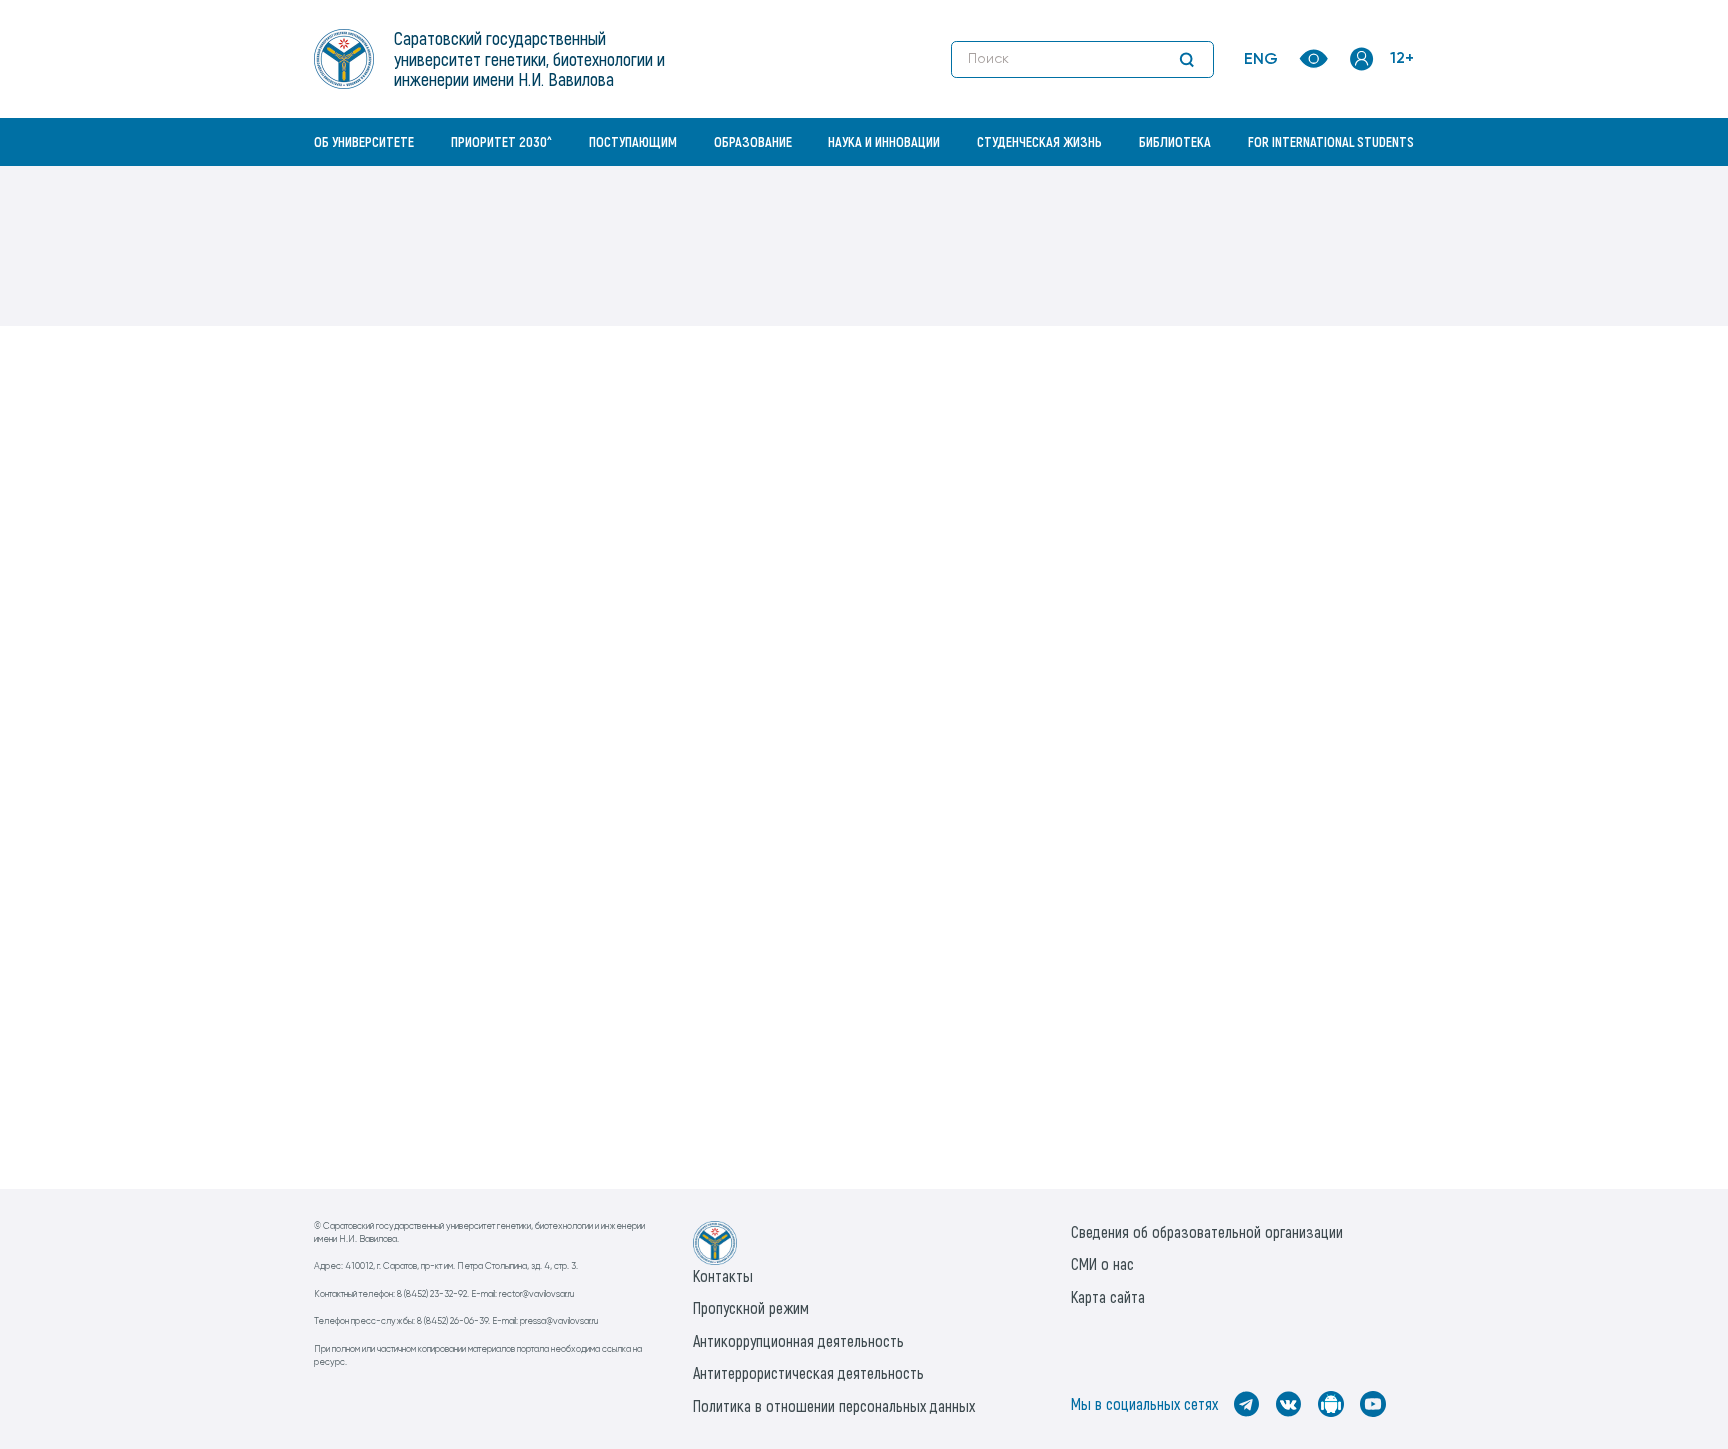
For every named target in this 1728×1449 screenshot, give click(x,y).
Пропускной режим (751, 1307)
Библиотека (1175, 141)
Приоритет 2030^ (501, 141)
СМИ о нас (1102, 1263)
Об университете (364, 141)
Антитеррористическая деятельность (808, 1372)
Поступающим (633, 141)
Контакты (723, 1275)
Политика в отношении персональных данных (834, 1405)
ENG (1261, 60)
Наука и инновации (884, 141)
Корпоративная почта (1364, 185)
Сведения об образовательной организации (1207, 1231)
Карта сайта (1108, 1296)
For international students (1331, 141)
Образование (753, 141)
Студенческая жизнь (1039, 141)
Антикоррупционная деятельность (798, 1340)
